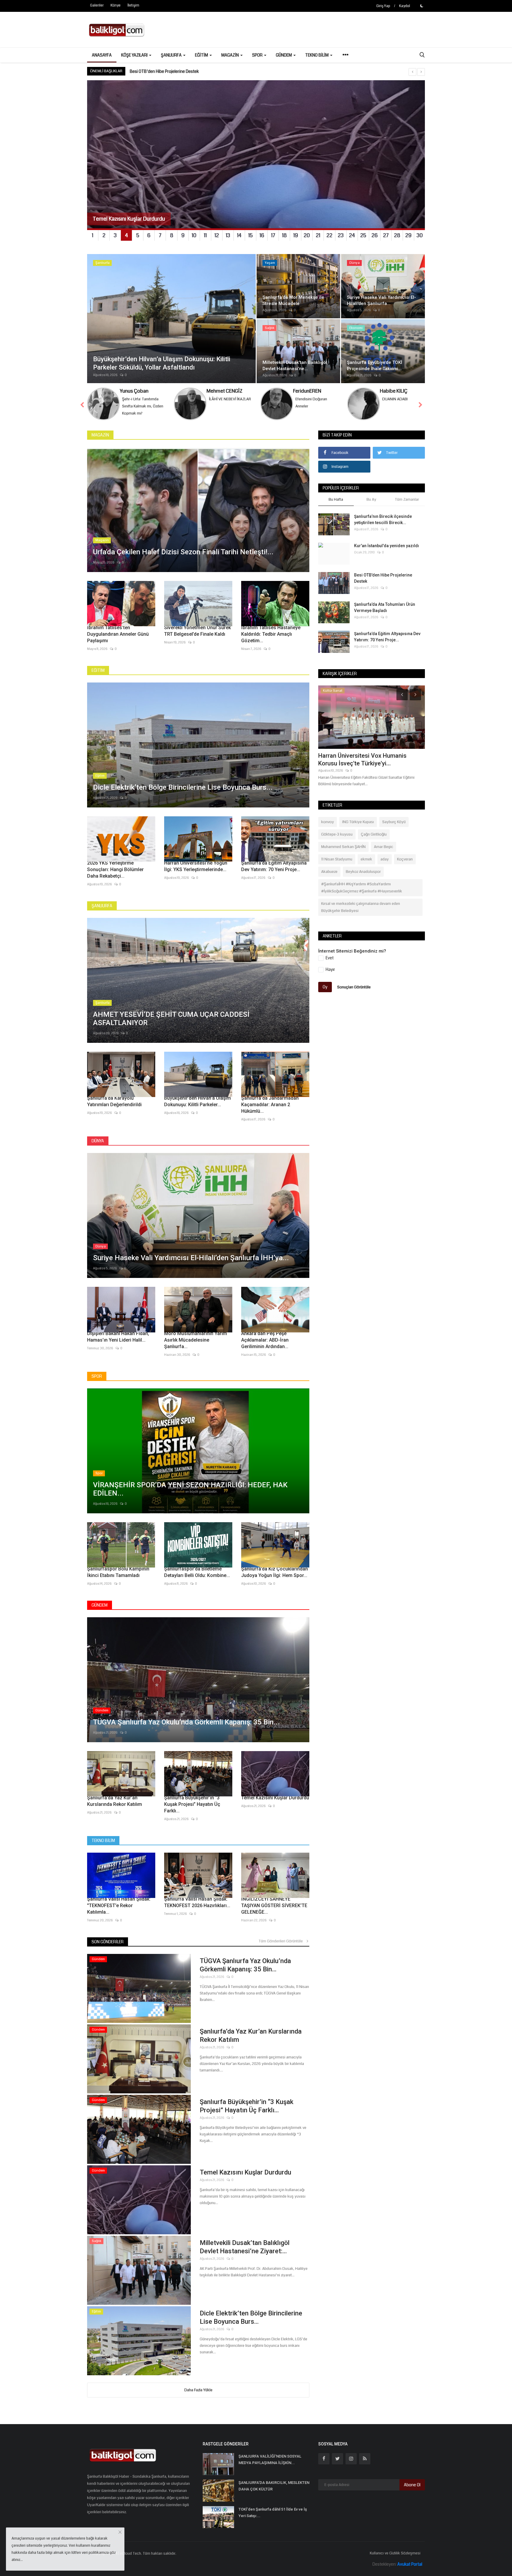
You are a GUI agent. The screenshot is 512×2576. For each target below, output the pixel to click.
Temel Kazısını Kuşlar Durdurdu (275, 1798)
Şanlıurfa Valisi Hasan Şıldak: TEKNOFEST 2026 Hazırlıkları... (197, 1902)
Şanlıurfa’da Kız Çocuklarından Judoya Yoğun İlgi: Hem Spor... (275, 1572)
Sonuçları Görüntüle (354, 987)
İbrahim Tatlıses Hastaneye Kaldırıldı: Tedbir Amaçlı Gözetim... (271, 634)
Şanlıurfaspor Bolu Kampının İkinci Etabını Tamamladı (118, 1572)
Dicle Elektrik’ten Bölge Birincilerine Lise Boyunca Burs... (251, 2317)
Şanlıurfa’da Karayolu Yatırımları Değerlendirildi (114, 1101)
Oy (325, 987)
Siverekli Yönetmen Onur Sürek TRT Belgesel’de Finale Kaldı (197, 631)
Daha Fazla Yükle (198, 2390)
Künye (116, 5)
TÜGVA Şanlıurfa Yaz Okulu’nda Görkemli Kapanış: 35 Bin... (245, 1965)
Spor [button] (258, 55)
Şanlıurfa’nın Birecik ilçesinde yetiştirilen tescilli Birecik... (383, 519)
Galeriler (97, 5)
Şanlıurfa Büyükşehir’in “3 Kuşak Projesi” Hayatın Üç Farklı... (192, 1804)
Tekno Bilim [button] (317, 55)
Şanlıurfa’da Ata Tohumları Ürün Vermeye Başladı (385, 607)
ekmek (366, 859)
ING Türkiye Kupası (358, 822)
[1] (422, 6)
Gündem (100, 1605)
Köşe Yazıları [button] (135, 55)
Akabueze (329, 872)
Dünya (98, 1141)
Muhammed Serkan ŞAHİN (343, 847)
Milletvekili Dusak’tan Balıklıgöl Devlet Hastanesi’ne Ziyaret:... (245, 2247)
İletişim (133, 5)
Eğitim (98, 670)
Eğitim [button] (202, 55)
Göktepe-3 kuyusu (337, 834)
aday (385, 859)
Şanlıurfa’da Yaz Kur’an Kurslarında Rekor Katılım (115, 1801)
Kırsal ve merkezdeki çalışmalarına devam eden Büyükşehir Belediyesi (361, 907)
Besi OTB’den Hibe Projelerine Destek (383, 578)
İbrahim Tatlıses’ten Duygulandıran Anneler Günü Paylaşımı (118, 634)
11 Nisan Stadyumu (337, 859)
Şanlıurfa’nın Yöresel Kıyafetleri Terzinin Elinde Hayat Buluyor (186, 71)
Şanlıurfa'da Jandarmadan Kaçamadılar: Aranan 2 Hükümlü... (270, 1105)
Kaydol (405, 6)
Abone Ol (412, 2485)
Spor (97, 1376)
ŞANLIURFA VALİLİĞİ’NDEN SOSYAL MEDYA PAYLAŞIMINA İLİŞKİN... (270, 2459)
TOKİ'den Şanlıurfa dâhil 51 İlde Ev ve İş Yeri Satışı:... (273, 2512)
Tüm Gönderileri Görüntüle (282, 1941)
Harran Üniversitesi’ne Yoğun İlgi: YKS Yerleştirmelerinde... (196, 866)
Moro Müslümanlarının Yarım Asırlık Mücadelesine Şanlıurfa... (196, 1340)
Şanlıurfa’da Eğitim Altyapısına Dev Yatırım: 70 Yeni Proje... (274, 866)
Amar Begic (384, 847)
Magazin (100, 435)
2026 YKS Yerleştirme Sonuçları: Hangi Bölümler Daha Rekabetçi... (115, 869)
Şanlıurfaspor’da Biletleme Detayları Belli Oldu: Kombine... (197, 1572)
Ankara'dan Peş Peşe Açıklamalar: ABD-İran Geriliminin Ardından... (265, 1340)
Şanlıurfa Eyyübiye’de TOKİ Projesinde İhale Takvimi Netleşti (369, 759)
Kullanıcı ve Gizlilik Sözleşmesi (395, 2553)
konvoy (328, 822)
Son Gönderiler (108, 1942)
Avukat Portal (410, 2564)
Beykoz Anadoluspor (363, 872)
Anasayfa (102, 55)
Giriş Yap (383, 6)
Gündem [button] (284, 55)
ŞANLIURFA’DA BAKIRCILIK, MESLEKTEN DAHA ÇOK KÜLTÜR (274, 2486)
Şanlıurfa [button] (172, 55)
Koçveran (405, 859)
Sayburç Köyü (394, 822)
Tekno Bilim (103, 1841)
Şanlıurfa (102, 906)
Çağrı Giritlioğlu (374, 834)
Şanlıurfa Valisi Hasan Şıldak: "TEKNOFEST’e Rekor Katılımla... (119, 1905)
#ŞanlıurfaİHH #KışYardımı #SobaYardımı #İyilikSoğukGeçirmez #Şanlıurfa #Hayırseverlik (362, 888)
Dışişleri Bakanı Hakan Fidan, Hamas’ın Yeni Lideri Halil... (118, 1337)
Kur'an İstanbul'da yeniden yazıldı (387, 546)
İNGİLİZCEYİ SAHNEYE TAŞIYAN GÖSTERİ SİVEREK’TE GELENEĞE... (274, 1905)
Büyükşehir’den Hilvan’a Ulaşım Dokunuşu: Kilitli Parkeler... (197, 1101)
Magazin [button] (231, 55)
